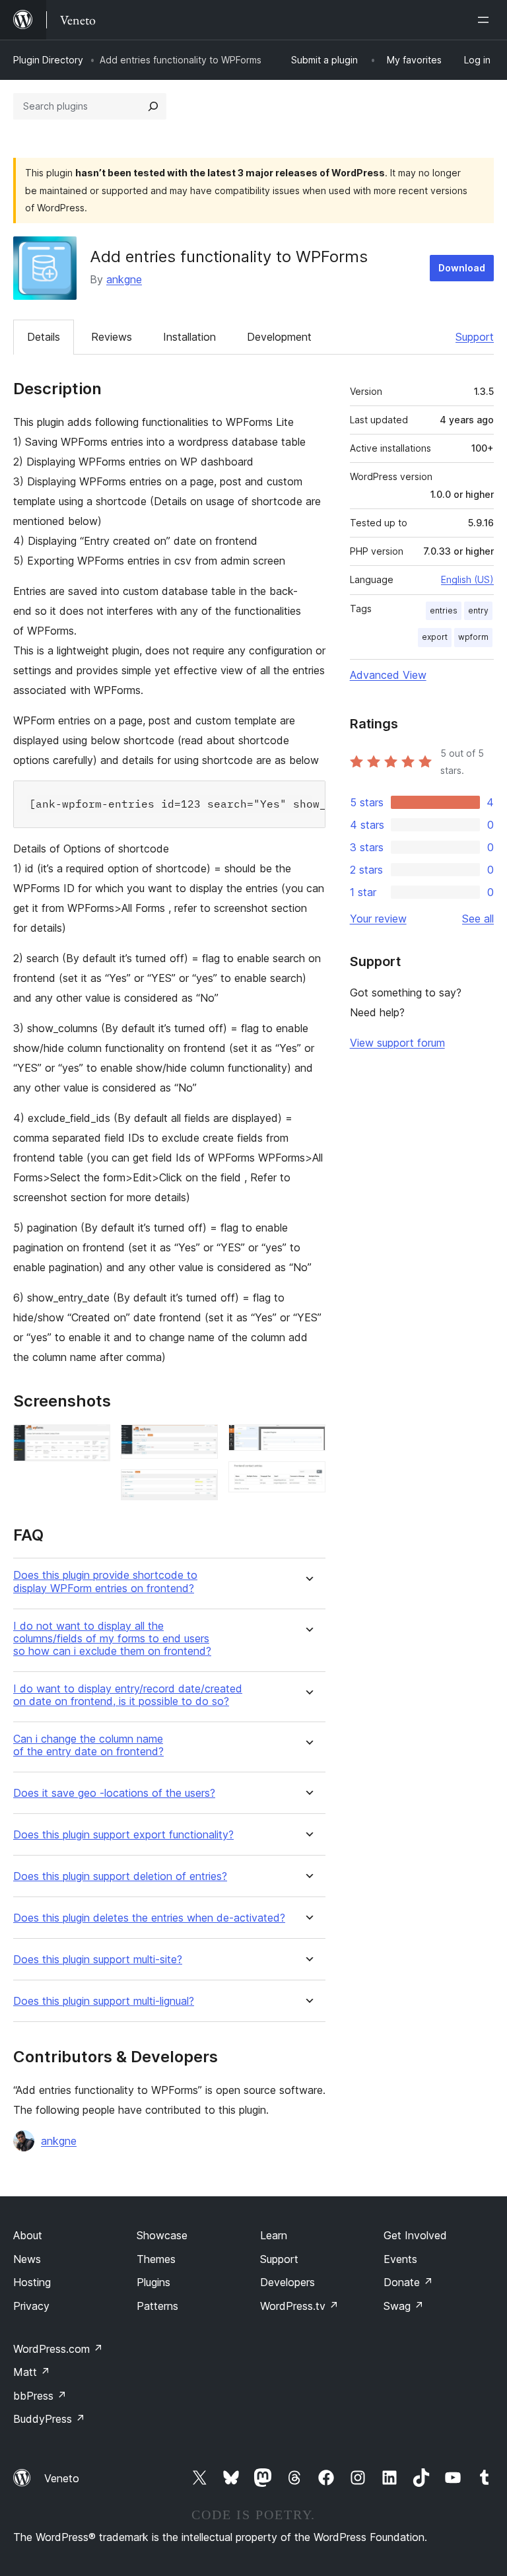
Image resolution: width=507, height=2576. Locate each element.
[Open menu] (486, 20)
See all (478, 919)
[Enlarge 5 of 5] (308, 1479)
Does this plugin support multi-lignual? (104, 2001)
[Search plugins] (153, 106)
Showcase (162, 2235)
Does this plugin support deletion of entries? (120, 1876)
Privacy (31, 2306)
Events (400, 2259)
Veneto (62, 2478)
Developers (287, 2282)
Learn (274, 2235)
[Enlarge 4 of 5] (308, 1442)
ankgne (124, 279)
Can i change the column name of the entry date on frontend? (88, 1745)
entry (478, 610)
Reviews (112, 337)
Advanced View (388, 675)
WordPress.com (58, 2349)
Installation (189, 337)
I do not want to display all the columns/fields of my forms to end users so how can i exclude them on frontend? (112, 1639)
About (28, 2235)
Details (44, 337)
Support (475, 337)
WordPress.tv (299, 2306)
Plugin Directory (48, 60)
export (435, 637)
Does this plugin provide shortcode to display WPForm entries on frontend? (105, 1582)
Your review (378, 919)
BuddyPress (49, 2419)
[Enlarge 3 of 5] (200, 1487)
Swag (404, 2306)
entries (444, 610)
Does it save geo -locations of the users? (114, 1793)
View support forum (397, 1043)
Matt (32, 2372)
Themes (156, 2259)
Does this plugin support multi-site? (98, 1960)
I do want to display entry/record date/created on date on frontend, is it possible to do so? (128, 1695)
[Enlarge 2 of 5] (200, 1442)
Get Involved (415, 2235)
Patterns (157, 2306)
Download (462, 268)
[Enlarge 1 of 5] (92, 1442)
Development (279, 337)
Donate (408, 2282)
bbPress (40, 2396)
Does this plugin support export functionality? (123, 1835)
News (27, 2259)
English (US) (467, 579)
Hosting (32, 2282)
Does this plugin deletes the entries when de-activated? (149, 1918)
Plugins (153, 2282)
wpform (473, 637)
